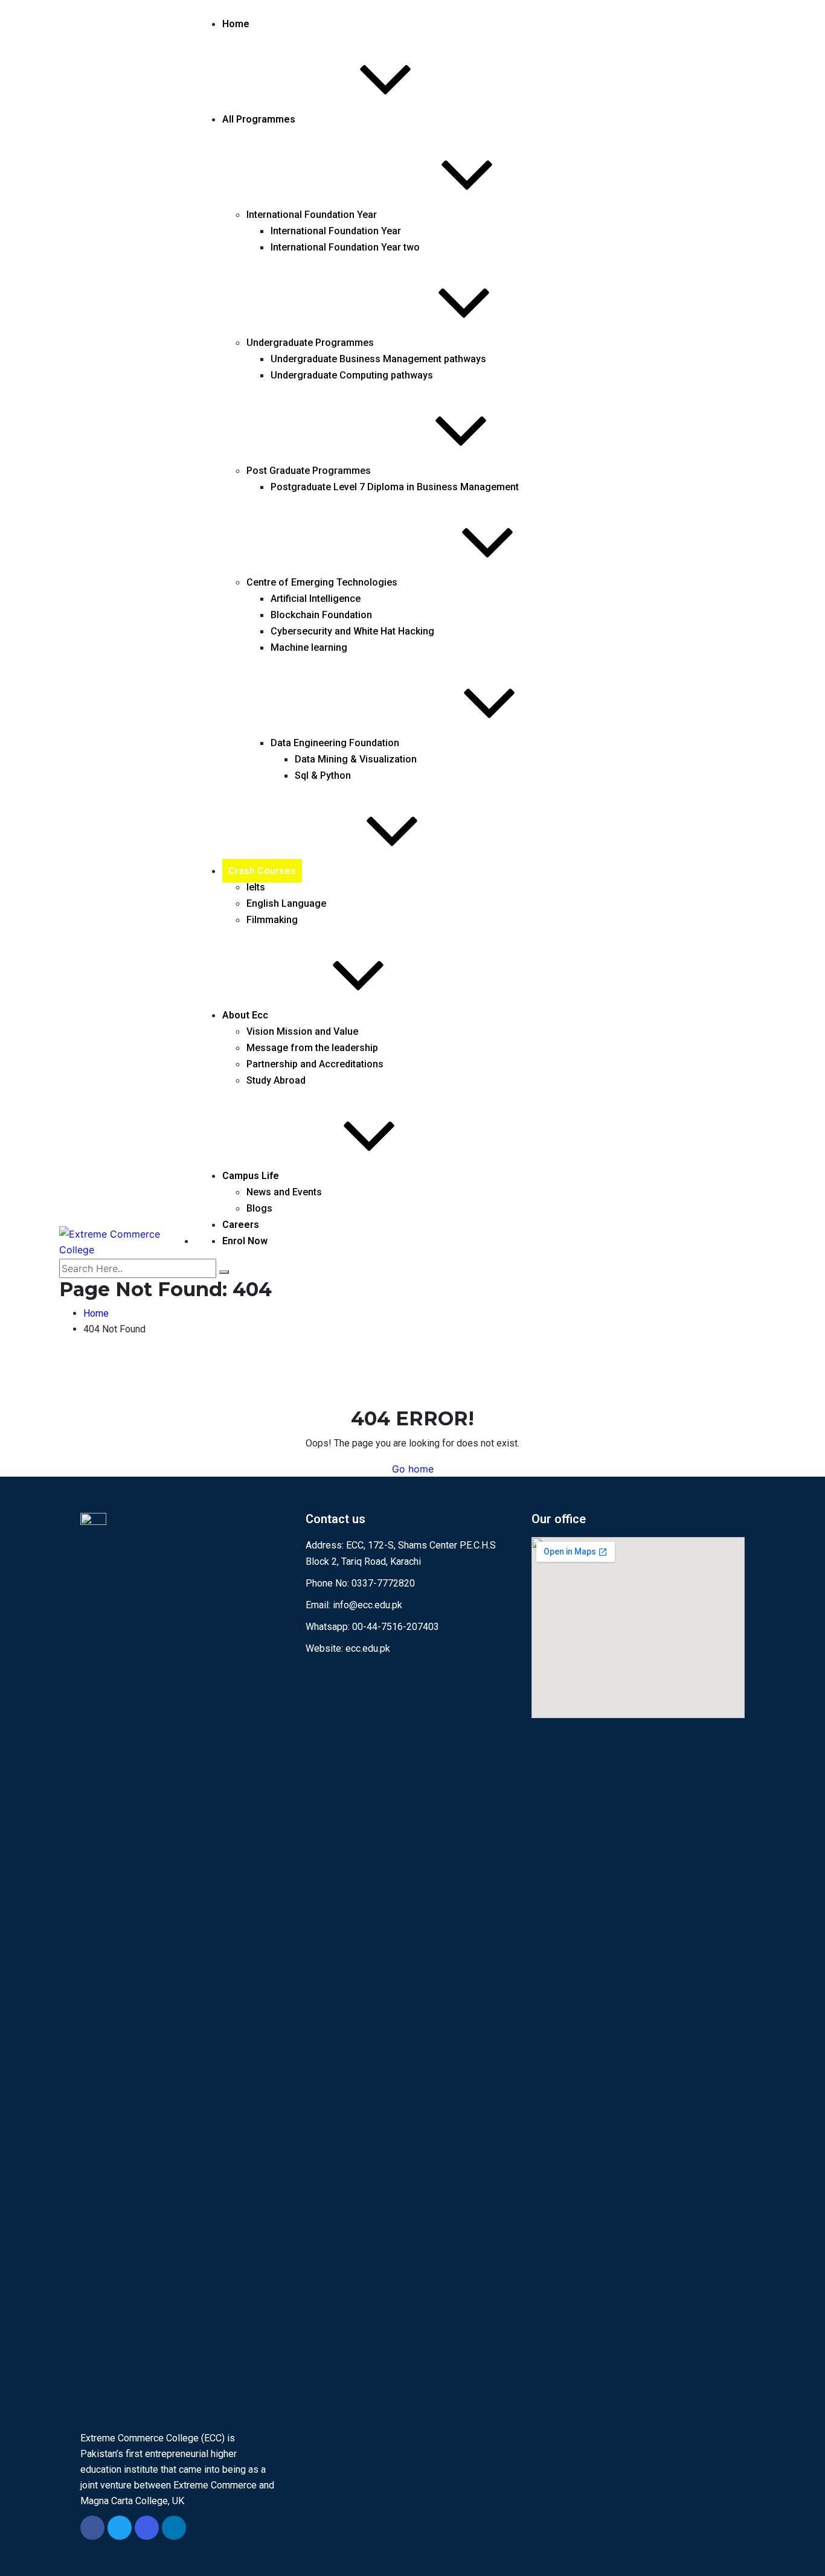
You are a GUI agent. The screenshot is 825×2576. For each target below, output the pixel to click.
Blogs (259, 1208)
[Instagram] (147, 2528)
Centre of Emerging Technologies (322, 582)
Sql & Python (323, 775)
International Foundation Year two (345, 247)
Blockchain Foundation (321, 615)
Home (236, 24)
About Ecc (245, 1015)
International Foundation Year (312, 215)
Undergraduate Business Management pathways (378, 359)
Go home (413, 1469)
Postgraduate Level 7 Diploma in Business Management (395, 487)
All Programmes (259, 119)
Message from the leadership (312, 1048)
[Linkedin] (174, 2528)
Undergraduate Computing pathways (352, 375)
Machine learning (309, 647)
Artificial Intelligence (316, 599)
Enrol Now (245, 1241)
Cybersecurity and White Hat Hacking (352, 631)
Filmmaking (272, 920)
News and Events (284, 1192)
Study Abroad (276, 1080)
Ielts (256, 887)
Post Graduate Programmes (309, 471)
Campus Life (251, 1176)
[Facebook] (92, 2528)
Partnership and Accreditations (315, 1064)
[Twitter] (120, 2528)
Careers (241, 1225)
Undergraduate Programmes (310, 343)
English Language (286, 903)
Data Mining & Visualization (356, 759)
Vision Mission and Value (302, 1031)
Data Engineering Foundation (335, 743)
